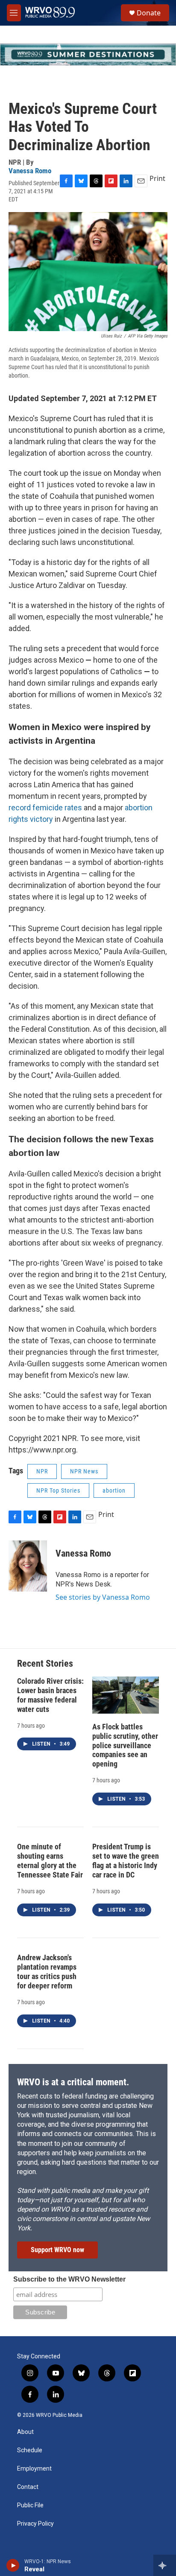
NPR (42, 1471)
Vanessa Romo (30, 171)
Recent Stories (45, 1663)
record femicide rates (45, 808)
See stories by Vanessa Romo (103, 1597)
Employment (34, 2469)
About (25, 2432)
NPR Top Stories (58, 1490)
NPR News (84, 1471)
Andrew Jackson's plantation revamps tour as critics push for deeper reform (47, 1972)
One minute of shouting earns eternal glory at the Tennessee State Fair (50, 1861)
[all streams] (165, 2565)
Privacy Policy (35, 2524)
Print (157, 178)
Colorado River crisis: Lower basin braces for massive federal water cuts (50, 1695)
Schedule (30, 2450)
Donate (149, 13)
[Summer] (88, 54)
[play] (13, 2565)
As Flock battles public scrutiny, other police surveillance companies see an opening (125, 1745)
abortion (114, 1490)
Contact (28, 2487)
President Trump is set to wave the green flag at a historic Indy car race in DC (126, 1861)
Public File (30, 2505)
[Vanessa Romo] (28, 1566)
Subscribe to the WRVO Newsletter (69, 2279)
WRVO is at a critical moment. (73, 2082)
